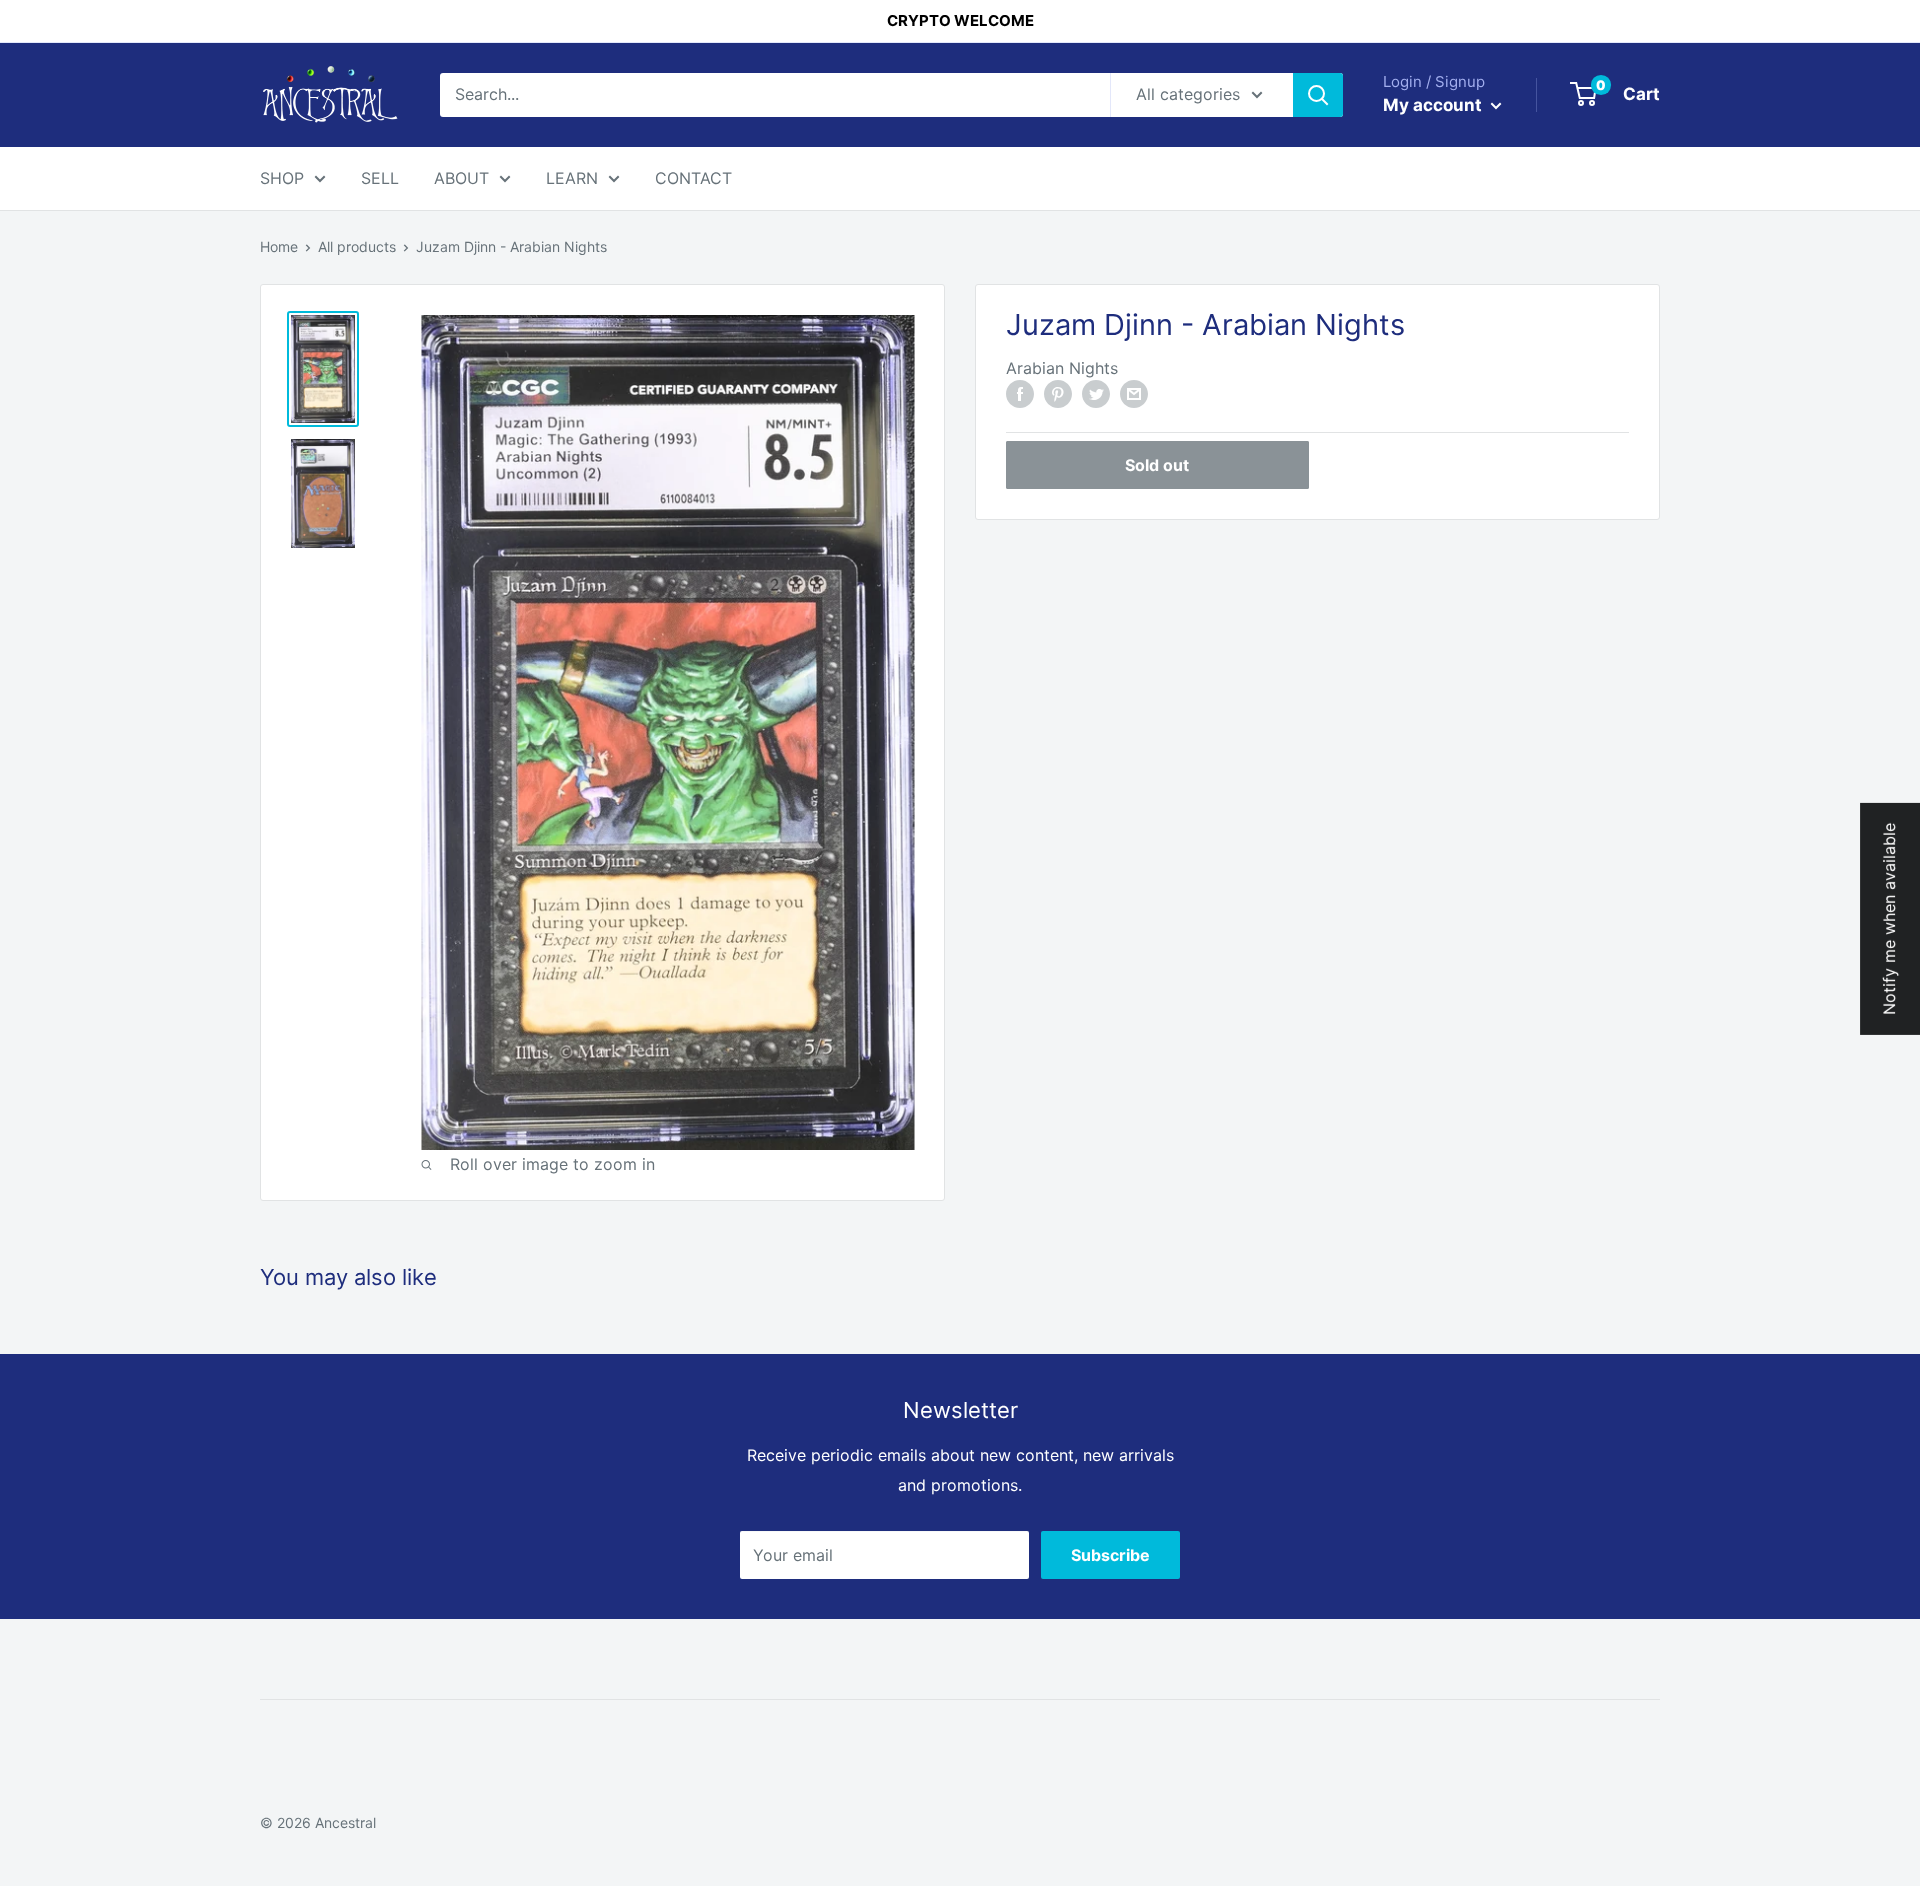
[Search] (1318, 95)
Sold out (1157, 465)
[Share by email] (1134, 393)
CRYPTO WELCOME (960, 20)
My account (1434, 105)
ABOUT (461, 178)
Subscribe (1110, 1555)
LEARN (572, 178)
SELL (380, 178)
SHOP (282, 178)
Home (279, 246)
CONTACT (693, 178)
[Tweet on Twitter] (1096, 393)
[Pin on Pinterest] (1058, 393)
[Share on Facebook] (1020, 393)
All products (357, 246)
